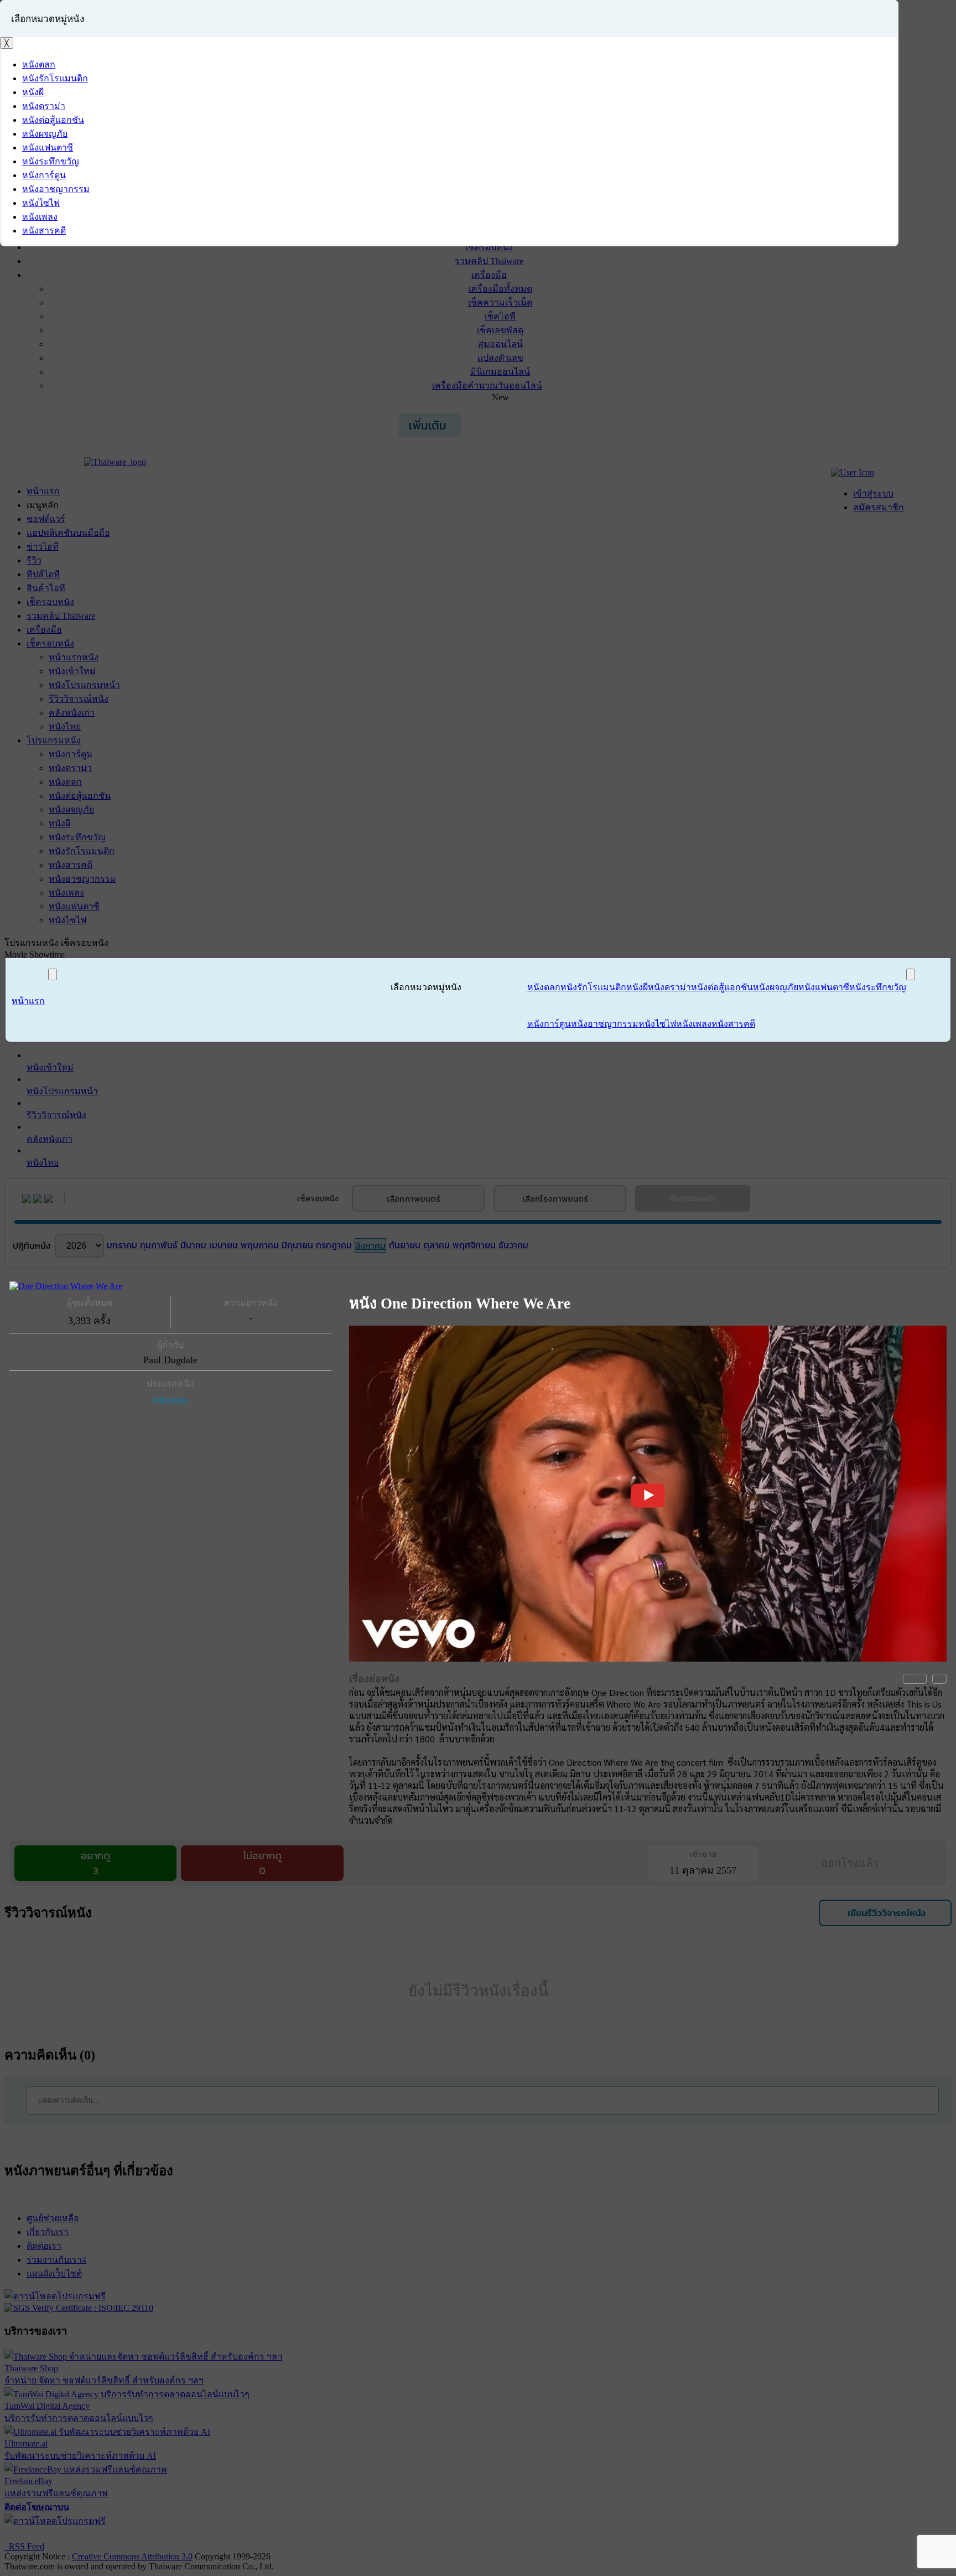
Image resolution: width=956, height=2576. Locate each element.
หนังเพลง (170, 1400)
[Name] (53, 974)
